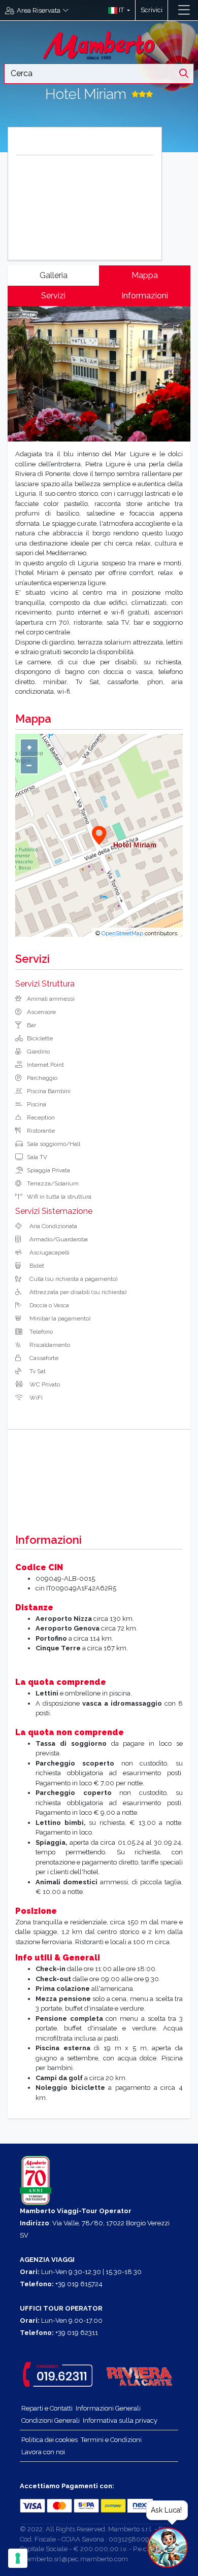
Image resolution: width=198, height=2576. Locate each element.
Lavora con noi (43, 2452)
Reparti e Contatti (47, 2408)
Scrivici (152, 10)
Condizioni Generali (51, 2420)
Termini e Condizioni (111, 2440)
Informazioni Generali (108, 2408)
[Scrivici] (173, 10)
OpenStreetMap (122, 933)
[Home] (99, 44)
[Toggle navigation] (184, 10)
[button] (117, 10)
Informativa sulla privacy (120, 2420)
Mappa (145, 275)
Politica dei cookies (49, 2440)
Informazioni (145, 296)
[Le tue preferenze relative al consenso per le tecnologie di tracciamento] (18, 2558)
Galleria (54, 275)
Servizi (53, 296)
